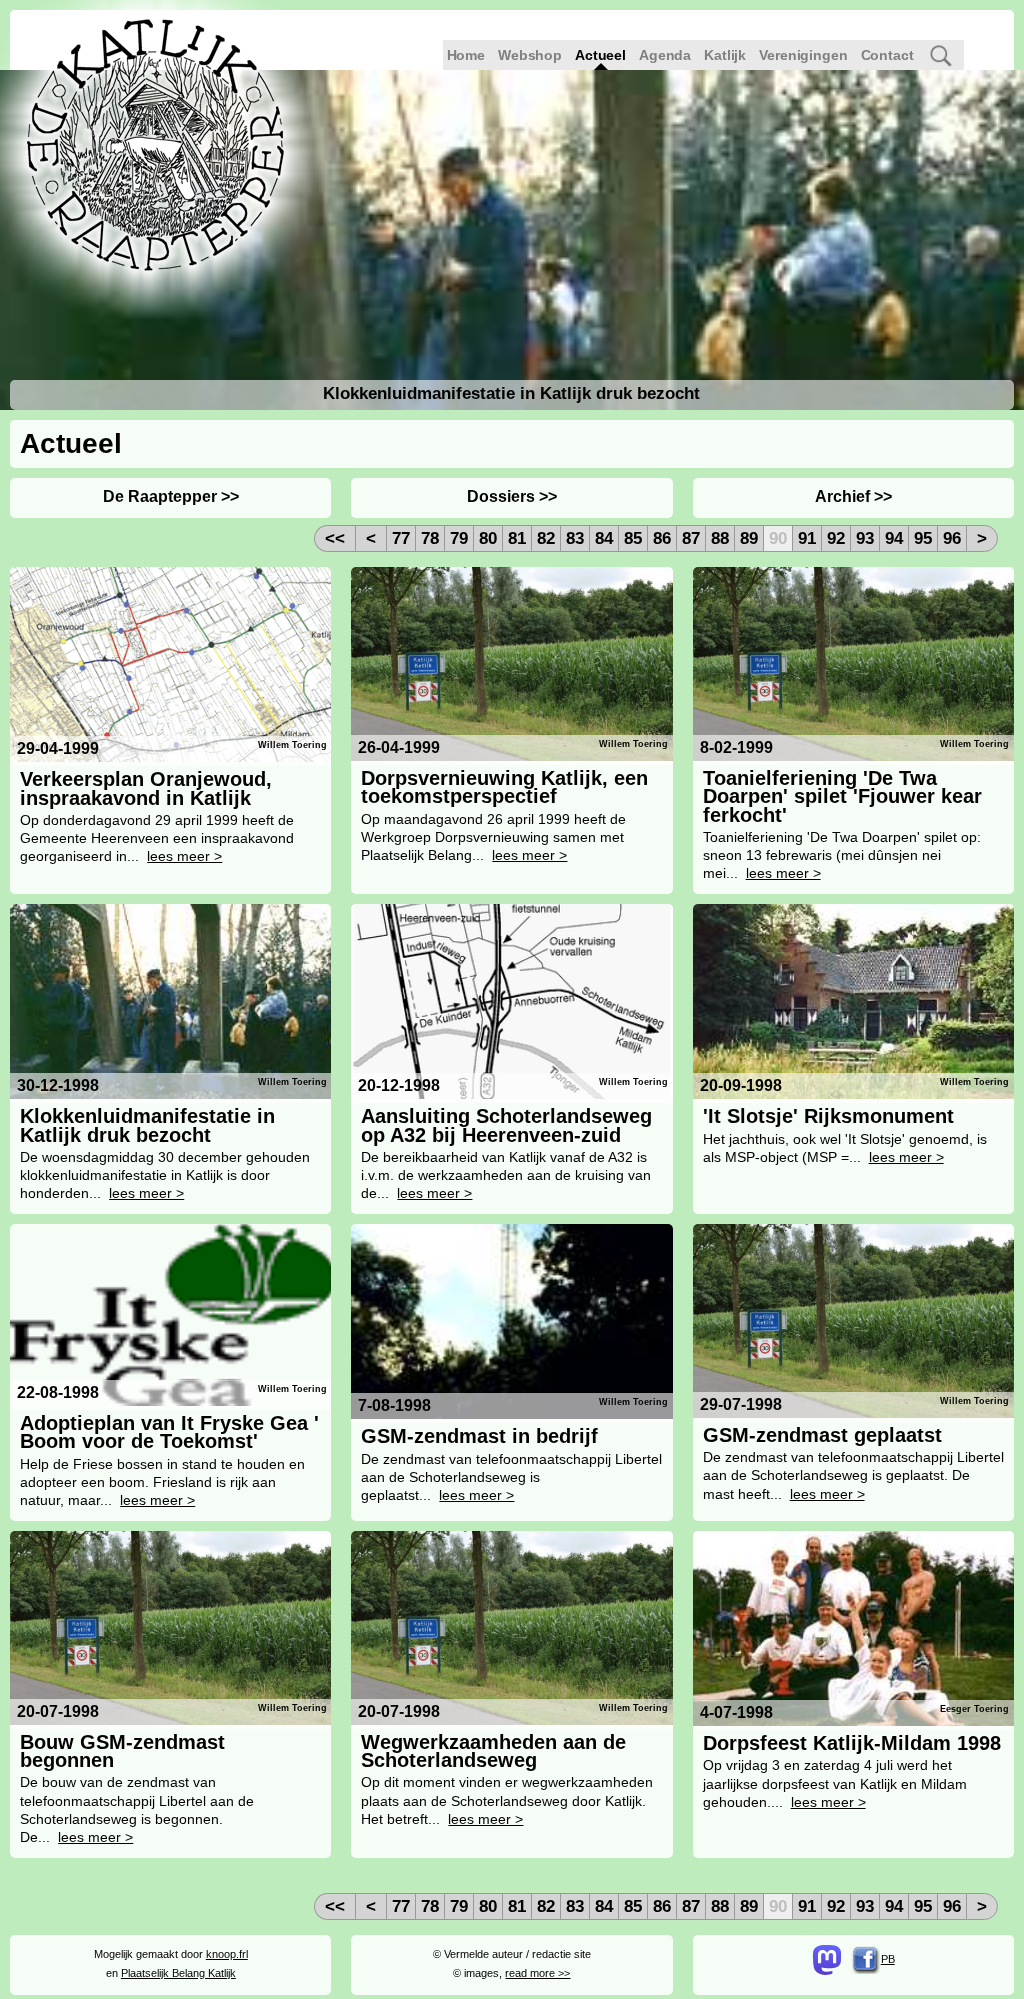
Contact (887, 55)
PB (888, 1959)
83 (575, 538)
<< (335, 538)
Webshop (530, 55)
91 (807, 538)
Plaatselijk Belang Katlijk (178, 1973)
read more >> (537, 1973)
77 (401, 538)
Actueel (600, 55)
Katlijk (725, 55)
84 (604, 538)
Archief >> (853, 496)
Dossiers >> (512, 496)
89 (749, 538)
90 (778, 538)
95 (923, 538)
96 (952, 538)
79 (459, 538)
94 (894, 538)
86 (662, 538)
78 (430, 538)
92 (836, 538)
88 (720, 538)
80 (488, 538)
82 (546, 538)
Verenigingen (803, 55)
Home (466, 55)
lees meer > (184, 856)
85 (633, 538)
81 (517, 538)
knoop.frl (227, 1954)
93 (865, 538)
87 (691, 538)
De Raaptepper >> (171, 496)
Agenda (665, 55)
